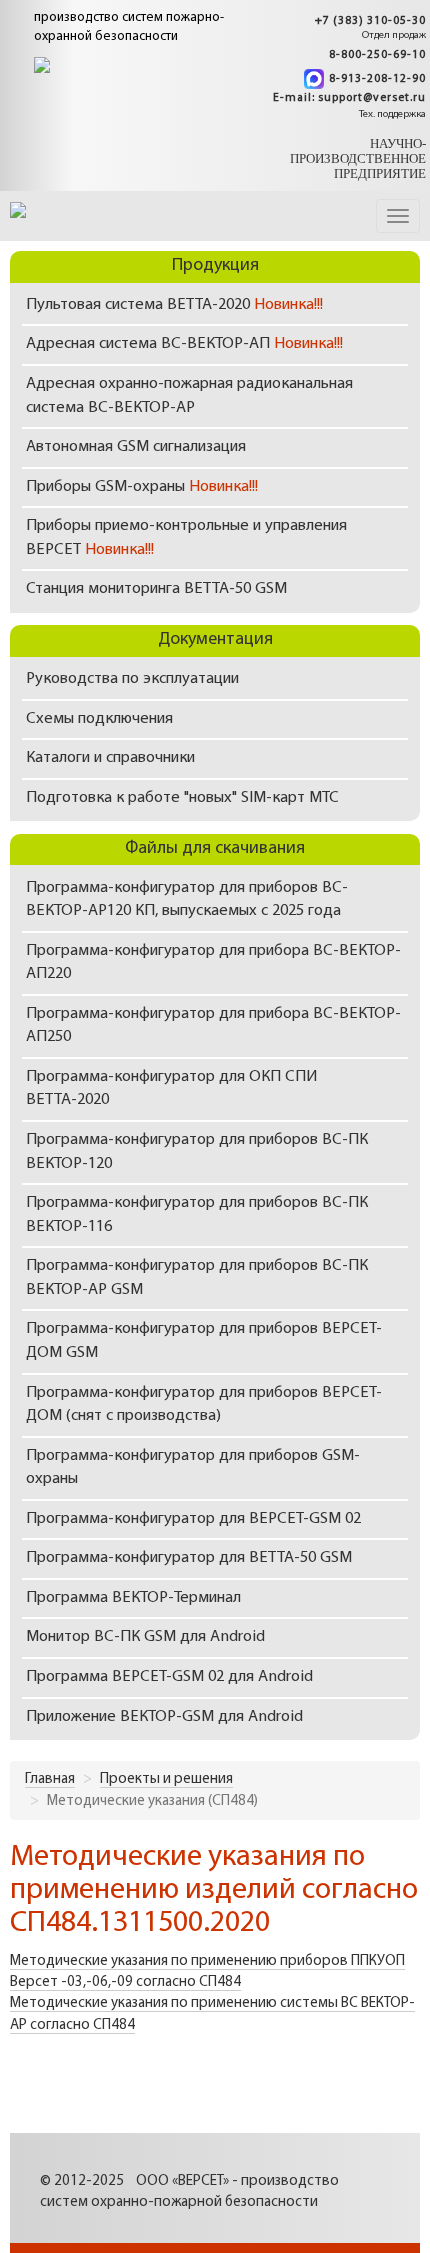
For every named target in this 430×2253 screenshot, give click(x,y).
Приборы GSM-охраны (142, 487)
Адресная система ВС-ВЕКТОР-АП (184, 344)
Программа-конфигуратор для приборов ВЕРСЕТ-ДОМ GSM (204, 1341)
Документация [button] (215, 640)
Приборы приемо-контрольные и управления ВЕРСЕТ (186, 538)
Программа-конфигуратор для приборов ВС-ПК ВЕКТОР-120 (197, 1152)
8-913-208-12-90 (377, 79)
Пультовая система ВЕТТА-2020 (174, 305)
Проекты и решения (166, 1779)
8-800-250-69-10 (377, 55)
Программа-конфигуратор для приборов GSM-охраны (193, 1468)
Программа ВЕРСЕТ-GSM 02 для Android (169, 1677)
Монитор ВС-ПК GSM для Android (145, 1637)
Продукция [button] (215, 266)
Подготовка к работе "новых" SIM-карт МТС (182, 798)
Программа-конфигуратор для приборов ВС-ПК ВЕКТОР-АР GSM (197, 1278)
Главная (50, 1779)
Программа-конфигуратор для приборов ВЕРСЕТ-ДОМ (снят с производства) (204, 1405)
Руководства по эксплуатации (132, 679)
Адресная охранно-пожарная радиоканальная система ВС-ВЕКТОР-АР (189, 396)
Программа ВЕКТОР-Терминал (133, 1598)
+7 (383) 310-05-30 (370, 21)
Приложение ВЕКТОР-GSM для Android (164, 1717)
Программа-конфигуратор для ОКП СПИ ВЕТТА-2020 (171, 1089)
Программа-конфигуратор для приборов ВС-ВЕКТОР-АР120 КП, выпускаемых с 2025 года (187, 900)
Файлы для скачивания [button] (215, 849)
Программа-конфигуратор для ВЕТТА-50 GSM (189, 1558)
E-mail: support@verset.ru (349, 98)
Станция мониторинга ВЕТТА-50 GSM (156, 589)
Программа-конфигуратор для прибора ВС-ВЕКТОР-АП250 (213, 1026)
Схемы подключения (99, 719)
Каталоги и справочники (110, 758)
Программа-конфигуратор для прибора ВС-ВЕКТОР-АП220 (213, 963)
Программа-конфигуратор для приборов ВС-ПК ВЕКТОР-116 (197, 1215)
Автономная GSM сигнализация (136, 447)
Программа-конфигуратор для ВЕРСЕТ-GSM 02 (193, 1519)
